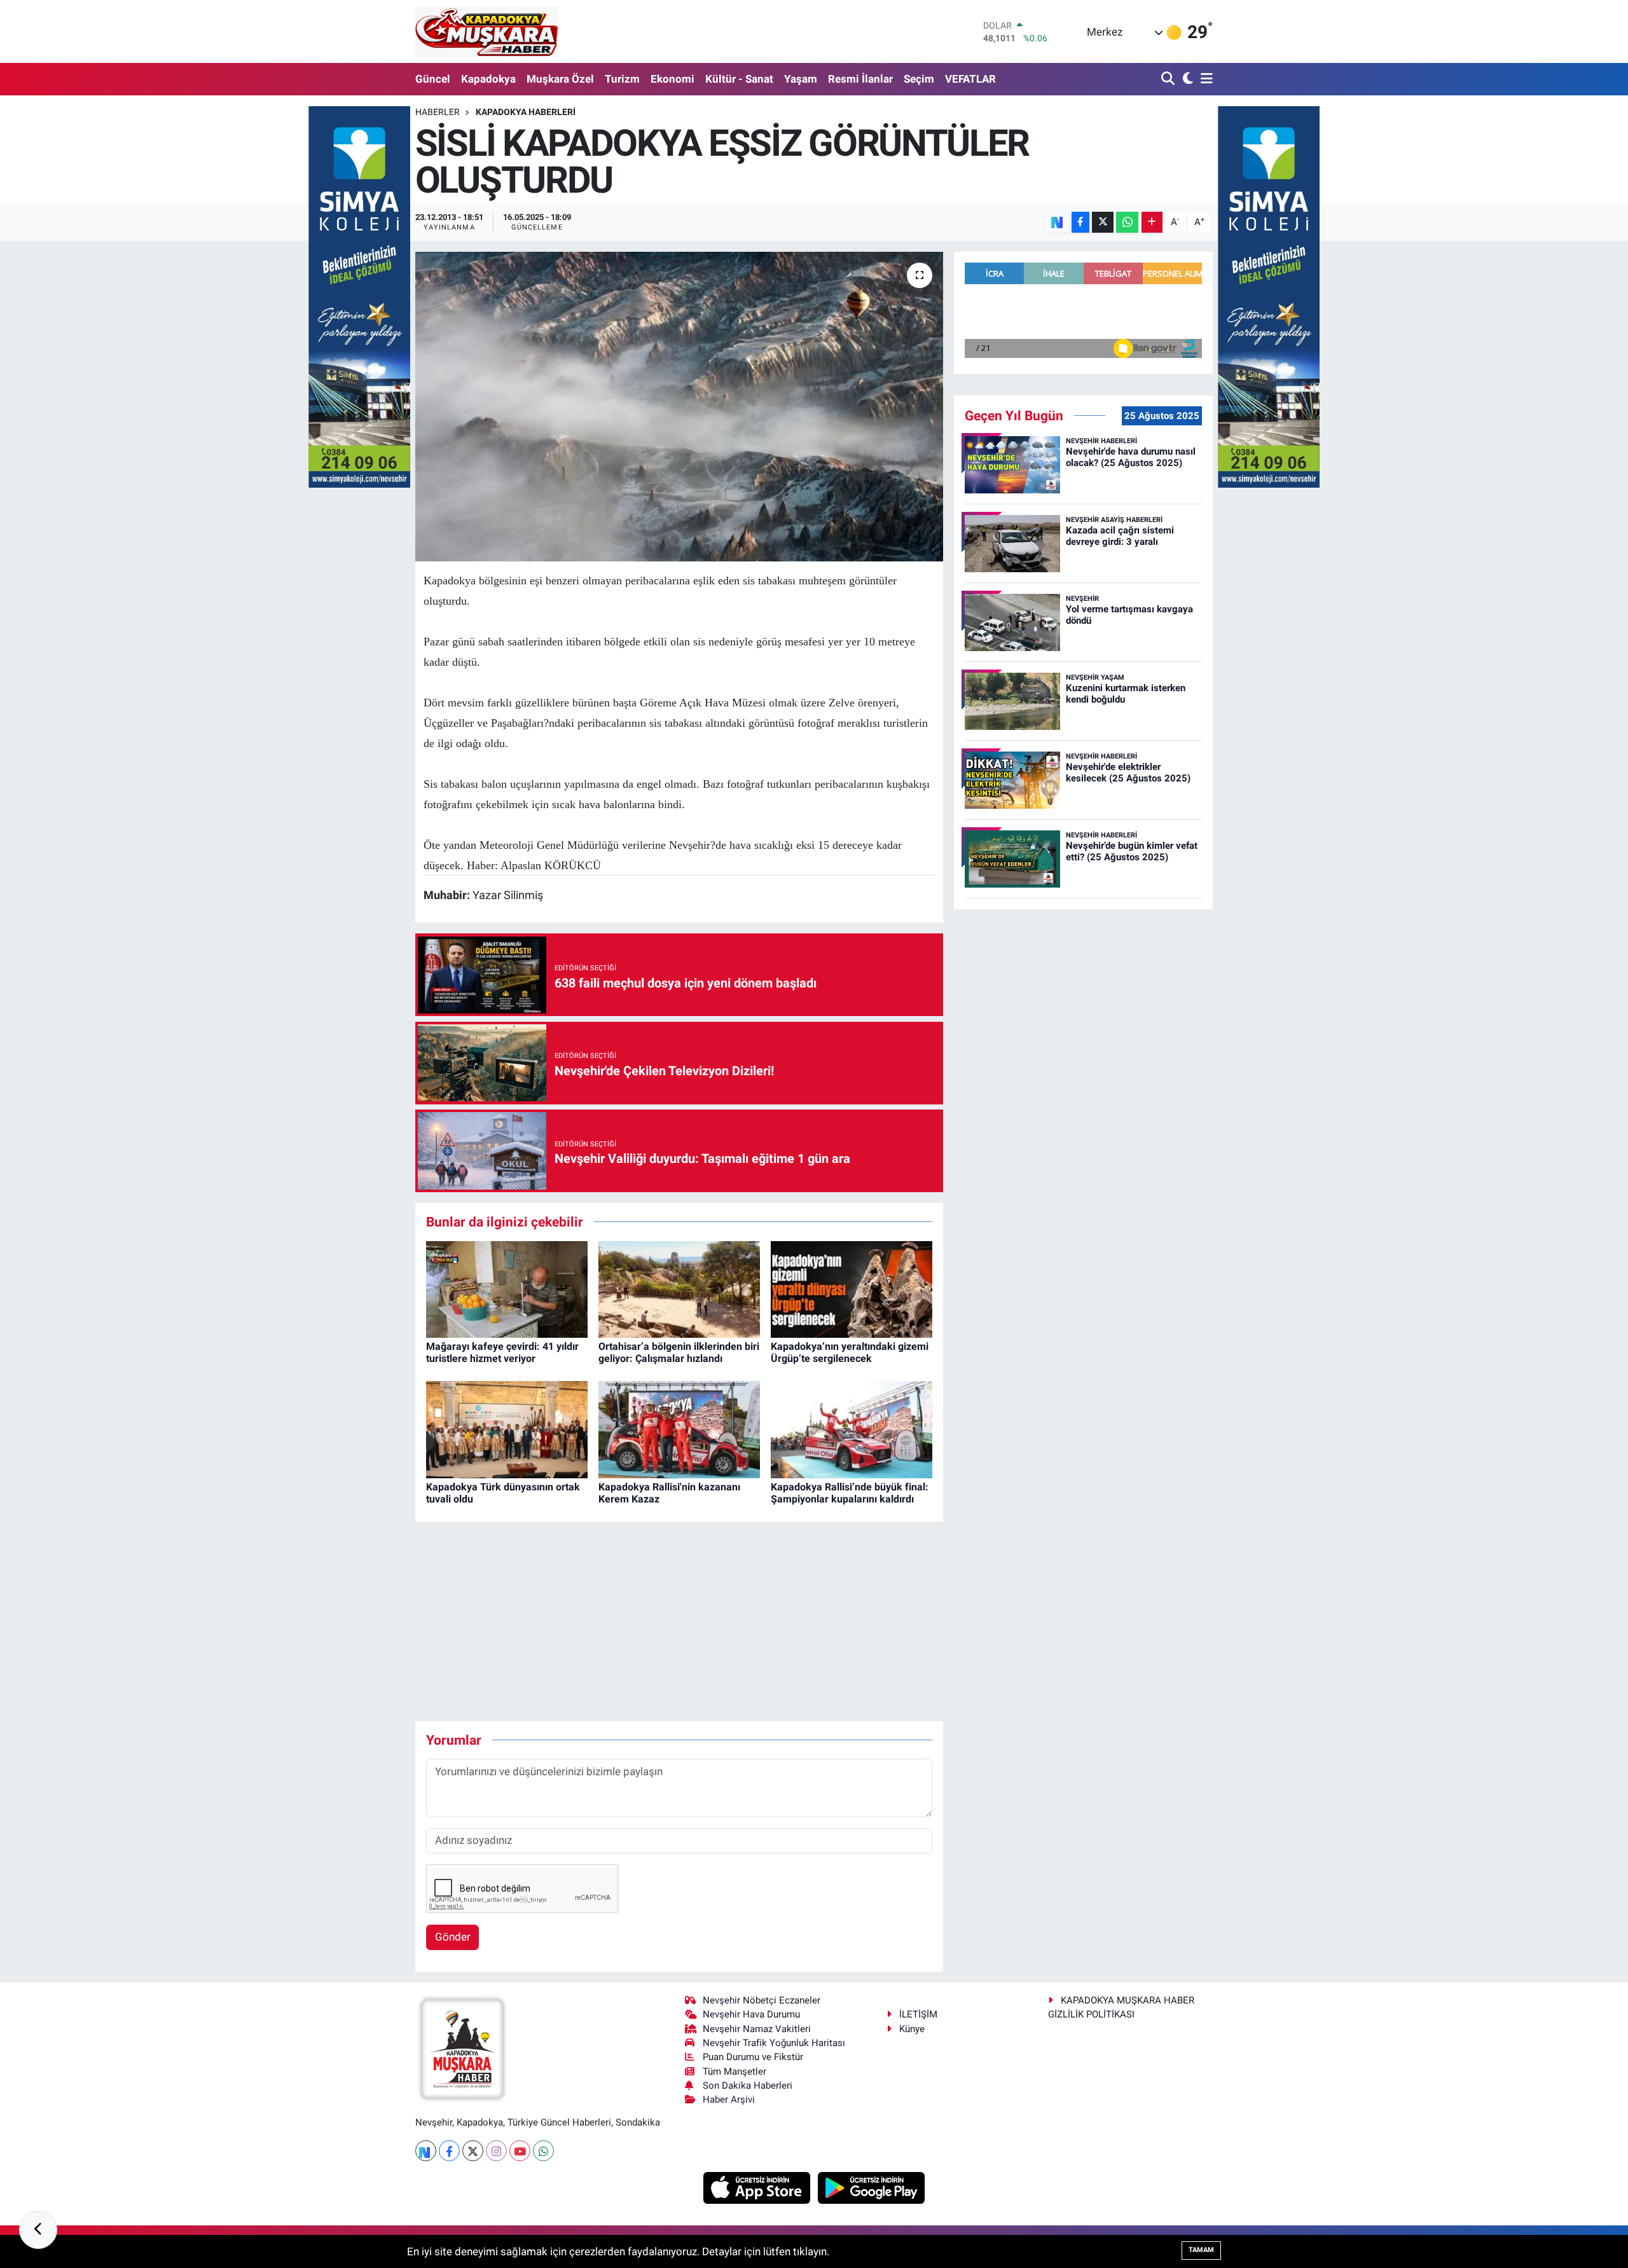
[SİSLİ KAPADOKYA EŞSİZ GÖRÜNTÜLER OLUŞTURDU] (679, 407)
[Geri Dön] (38, 2230)
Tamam (1201, 2250)
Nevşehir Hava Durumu (751, 2014)
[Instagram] (496, 2151)
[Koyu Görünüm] (1186, 79)
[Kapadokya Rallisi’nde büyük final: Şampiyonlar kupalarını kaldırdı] (852, 1429)
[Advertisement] (679, 1621)
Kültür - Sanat (739, 79)
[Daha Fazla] (1152, 222)
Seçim (919, 79)
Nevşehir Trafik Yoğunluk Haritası (774, 2043)
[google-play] (872, 2187)
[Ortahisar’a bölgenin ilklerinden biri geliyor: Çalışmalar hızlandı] (679, 1288)
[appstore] (758, 2187)
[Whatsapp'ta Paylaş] (1127, 222)
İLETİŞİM (918, 2014)
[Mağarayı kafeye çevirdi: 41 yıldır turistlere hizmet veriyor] (507, 1288)
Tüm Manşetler (735, 2072)
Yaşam (801, 79)
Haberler (438, 112)
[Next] (426, 2151)
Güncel (433, 79)
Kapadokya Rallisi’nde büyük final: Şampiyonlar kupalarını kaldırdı (850, 1493)
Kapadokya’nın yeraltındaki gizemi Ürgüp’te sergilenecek (850, 1352)
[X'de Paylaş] (1103, 222)
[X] (473, 2151)
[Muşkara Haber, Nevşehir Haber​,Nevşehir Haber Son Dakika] (487, 31)
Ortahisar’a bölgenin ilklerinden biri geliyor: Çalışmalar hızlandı (679, 1352)
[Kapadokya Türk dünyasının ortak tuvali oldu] (507, 1429)
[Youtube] (520, 2151)
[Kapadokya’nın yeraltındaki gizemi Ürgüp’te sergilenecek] (852, 1288)
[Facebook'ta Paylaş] (1080, 222)
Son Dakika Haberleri (748, 2086)
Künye (912, 2029)
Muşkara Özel (560, 79)
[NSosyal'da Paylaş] (1057, 222)
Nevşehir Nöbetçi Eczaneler (762, 2000)
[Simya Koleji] (359, 296)
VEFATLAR (970, 79)
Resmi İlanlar (860, 79)
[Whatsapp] (543, 2151)
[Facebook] (449, 2151)
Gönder (453, 1937)
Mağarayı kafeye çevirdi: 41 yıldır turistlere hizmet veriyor (502, 1352)
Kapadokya (488, 79)
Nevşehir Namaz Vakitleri (757, 2029)
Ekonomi (673, 79)
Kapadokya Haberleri (526, 112)
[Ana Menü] (1204, 79)
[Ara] (1169, 79)
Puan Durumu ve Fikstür (753, 2057)
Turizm (622, 79)
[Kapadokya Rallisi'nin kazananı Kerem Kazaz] (679, 1429)
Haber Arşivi (729, 2100)
